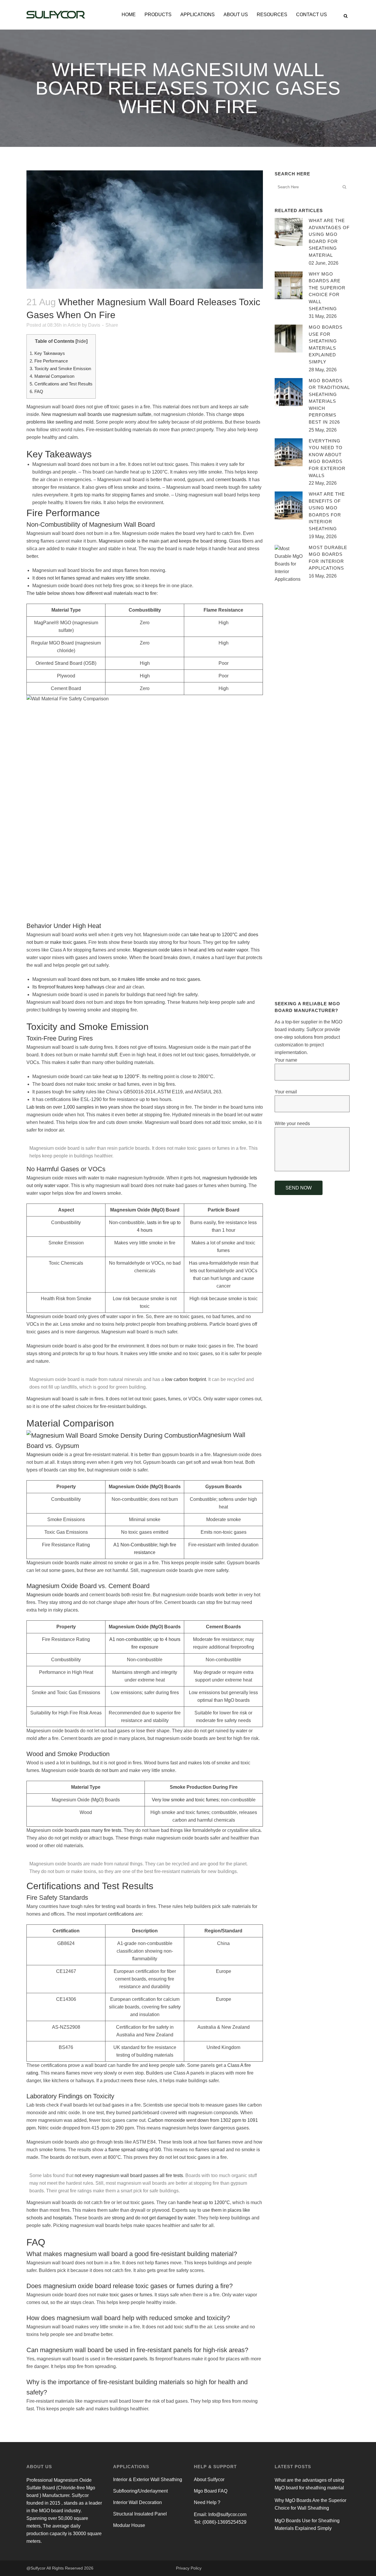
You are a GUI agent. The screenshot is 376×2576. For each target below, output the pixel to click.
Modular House (129, 2525)
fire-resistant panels (127, 2359)
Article (74, 325)
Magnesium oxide (45, 1455)
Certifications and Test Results (61, 384)
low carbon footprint (186, 1379)
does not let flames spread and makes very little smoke (93, 578)
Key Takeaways (47, 353)
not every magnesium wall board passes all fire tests (129, 2175)
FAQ (36, 391)
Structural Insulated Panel (140, 2514)
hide (82, 341)
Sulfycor (38, 2568)
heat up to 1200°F (121, 1076)
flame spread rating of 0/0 (135, 2150)
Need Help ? (207, 2502)
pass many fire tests (101, 1830)
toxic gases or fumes (131, 2295)
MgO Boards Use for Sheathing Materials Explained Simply (307, 2524)
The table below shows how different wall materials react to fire (92, 593)
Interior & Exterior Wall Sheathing (148, 2479)
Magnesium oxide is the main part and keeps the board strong (163, 541)
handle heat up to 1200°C (203, 2202)
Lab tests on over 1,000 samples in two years (73, 1107)
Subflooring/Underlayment (140, 2491)
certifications (121, 1914)
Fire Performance (49, 361)
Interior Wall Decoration (137, 2502)
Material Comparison (52, 376)
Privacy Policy (189, 2568)
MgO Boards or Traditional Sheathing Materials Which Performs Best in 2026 (329, 401)
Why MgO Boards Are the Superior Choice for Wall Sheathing (310, 2504)
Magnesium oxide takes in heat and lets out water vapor (190, 950)
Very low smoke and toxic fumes (185, 1800)
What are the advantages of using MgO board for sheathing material (309, 2484)
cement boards (231, 480)
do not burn (107, 1770)
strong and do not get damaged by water (154, 2218)
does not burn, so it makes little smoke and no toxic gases (140, 979)
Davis (94, 325)
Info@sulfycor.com (227, 2514)
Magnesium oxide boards (53, 1595)
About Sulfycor (209, 2479)
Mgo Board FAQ (211, 2491)
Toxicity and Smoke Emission (60, 369)
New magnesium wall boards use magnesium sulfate (96, 414)
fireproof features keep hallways (71, 987)
